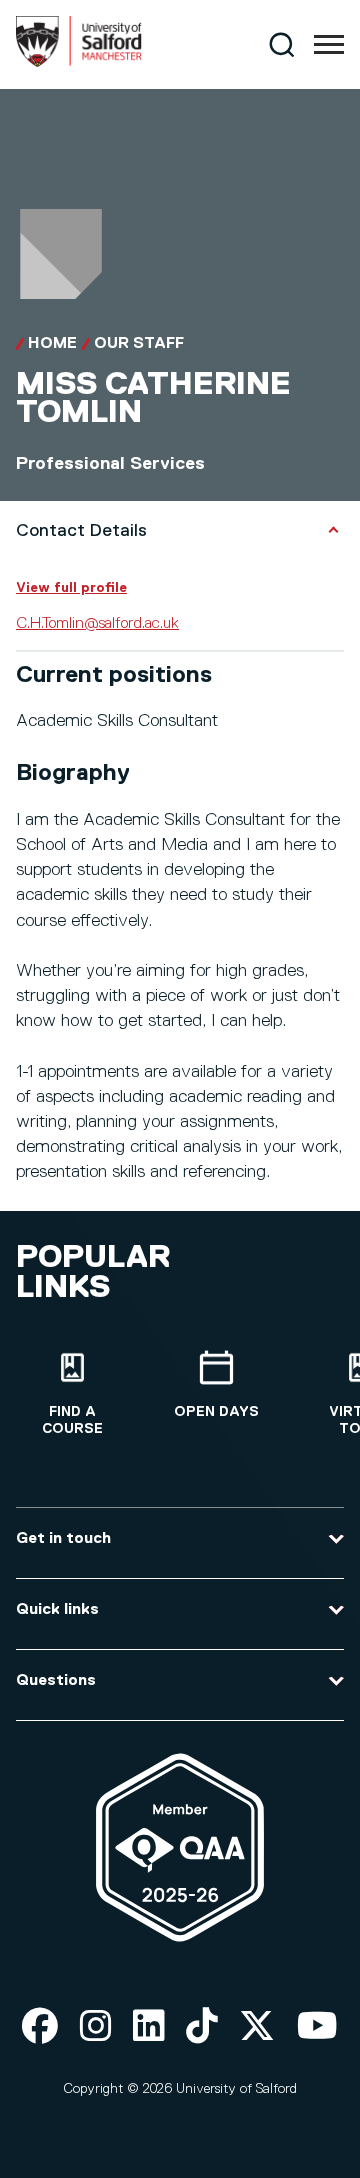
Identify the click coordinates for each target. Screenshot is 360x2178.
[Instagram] (96, 2027)
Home (52, 344)
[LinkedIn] (149, 2027)
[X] (257, 2027)
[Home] (79, 63)
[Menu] (329, 45)
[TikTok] (202, 2027)
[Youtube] (317, 2027)
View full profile (71, 588)
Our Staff (139, 344)
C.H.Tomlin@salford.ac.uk (97, 624)
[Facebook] (40, 2027)
